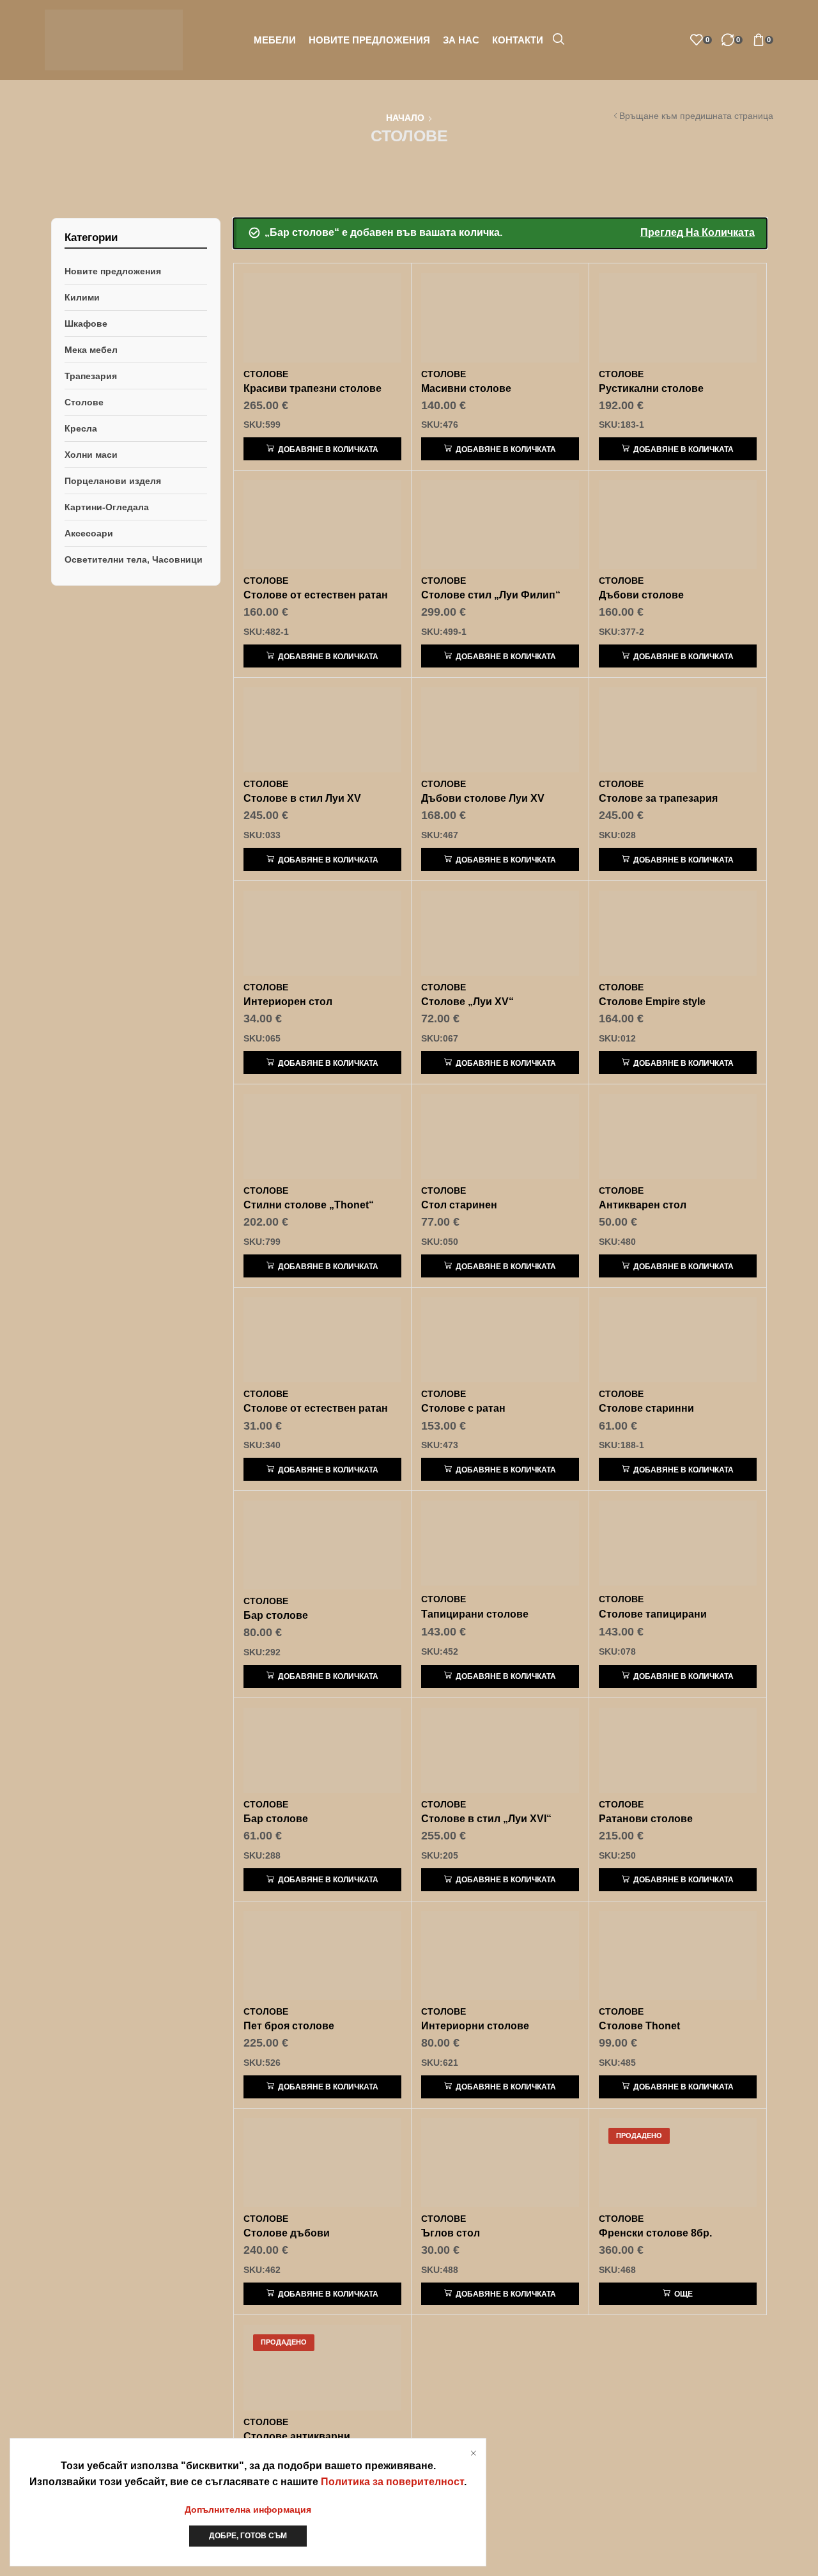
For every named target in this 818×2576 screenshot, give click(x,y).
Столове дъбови (287, 2233)
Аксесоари (89, 533)
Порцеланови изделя (113, 481)
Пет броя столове (289, 2026)
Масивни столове (466, 388)
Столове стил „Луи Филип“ (491, 595)
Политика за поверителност (392, 2482)
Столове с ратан (463, 1408)
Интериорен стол (288, 1002)
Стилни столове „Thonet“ (309, 1205)
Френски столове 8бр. (655, 2233)
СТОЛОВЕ (266, 374)
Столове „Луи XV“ (467, 1002)
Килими (82, 297)
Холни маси (91, 455)
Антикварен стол (643, 1205)
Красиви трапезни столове (313, 388)
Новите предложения (113, 271)
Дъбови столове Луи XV (483, 798)
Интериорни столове (475, 2026)
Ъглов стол (451, 2233)
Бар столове (276, 1615)
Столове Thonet (639, 2026)
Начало (405, 118)
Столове (84, 402)
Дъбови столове (641, 595)
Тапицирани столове (475, 1614)
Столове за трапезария (658, 798)
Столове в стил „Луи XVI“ (486, 1819)
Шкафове (86, 324)
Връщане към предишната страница (696, 116)
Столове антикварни (297, 2436)
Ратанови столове (646, 1819)
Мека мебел (91, 350)
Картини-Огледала (107, 507)
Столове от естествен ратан (316, 595)
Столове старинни (646, 1408)
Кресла (81, 428)
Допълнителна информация (248, 2510)
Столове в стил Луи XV (302, 798)
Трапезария (91, 376)
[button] (559, 40)
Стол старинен (459, 1205)
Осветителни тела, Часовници (134, 559)
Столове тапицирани (653, 1614)
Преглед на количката (698, 232)
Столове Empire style (652, 1002)
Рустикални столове (651, 388)
